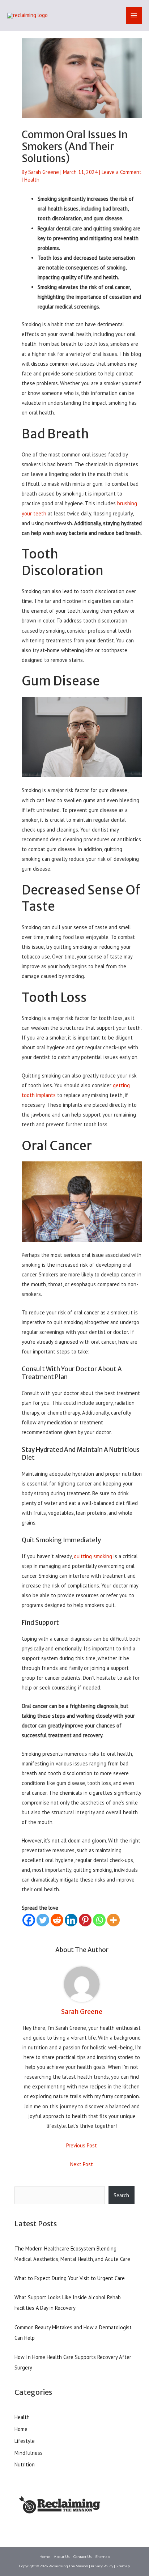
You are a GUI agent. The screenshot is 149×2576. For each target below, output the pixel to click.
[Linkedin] (71, 1920)
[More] (113, 1920)
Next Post (82, 2164)
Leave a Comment (122, 172)
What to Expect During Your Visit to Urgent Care (70, 2278)
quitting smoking (93, 1556)
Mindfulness (29, 2453)
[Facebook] (29, 1920)
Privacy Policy (102, 2566)
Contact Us (82, 2557)
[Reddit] (57, 1920)
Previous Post (82, 2145)
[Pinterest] (85, 1920)
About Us (62, 2557)
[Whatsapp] (99, 1920)
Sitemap (103, 2557)
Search (121, 2195)
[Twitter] (43, 1920)
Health (32, 180)
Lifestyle (25, 2441)
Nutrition (25, 2464)
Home (21, 2429)
